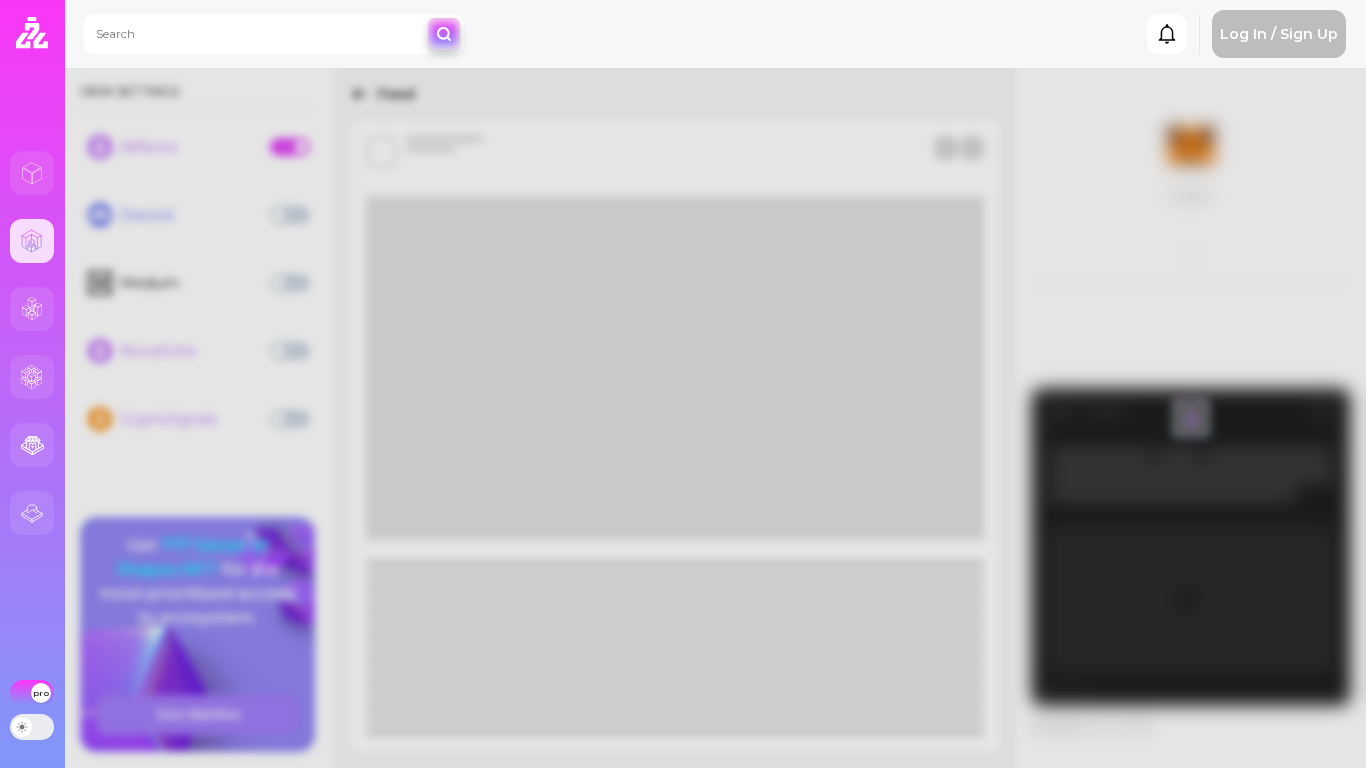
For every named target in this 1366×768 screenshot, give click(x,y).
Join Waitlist (198, 714)
